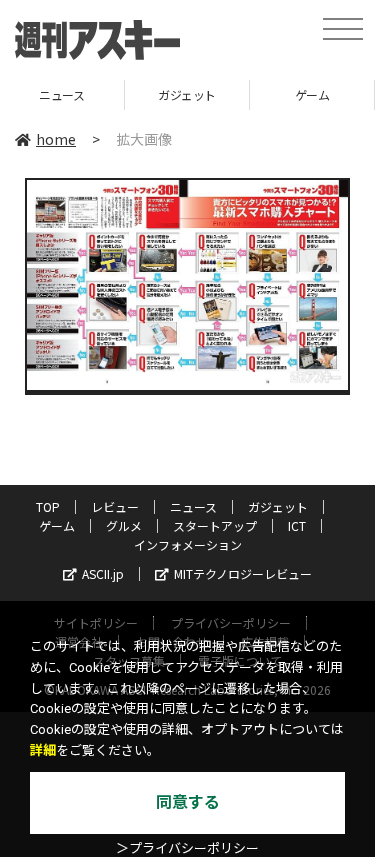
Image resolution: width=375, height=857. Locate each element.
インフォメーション (188, 544)
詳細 (43, 750)
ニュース (193, 506)
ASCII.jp (103, 573)
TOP (48, 506)
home (56, 139)
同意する (188, 802)
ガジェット (150, 94)
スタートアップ (215, 525)
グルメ (124, 525)
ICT (297, 525)
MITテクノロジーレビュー (243, 573)
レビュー (115, 506)
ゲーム (275, 94)
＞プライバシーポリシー (187, 848)
